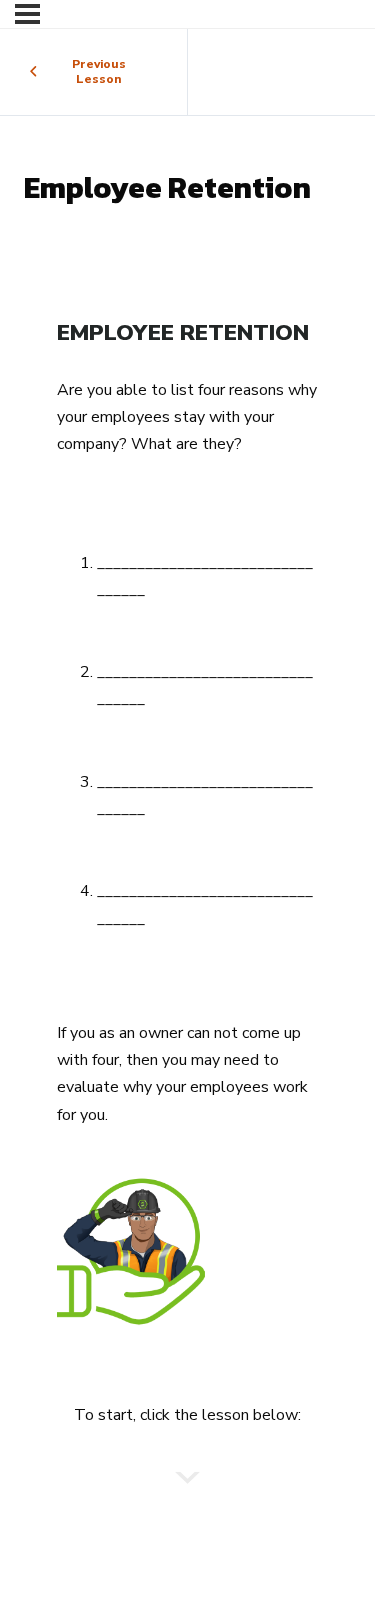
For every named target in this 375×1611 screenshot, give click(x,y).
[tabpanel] (187, 876)
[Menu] (27, 14)
